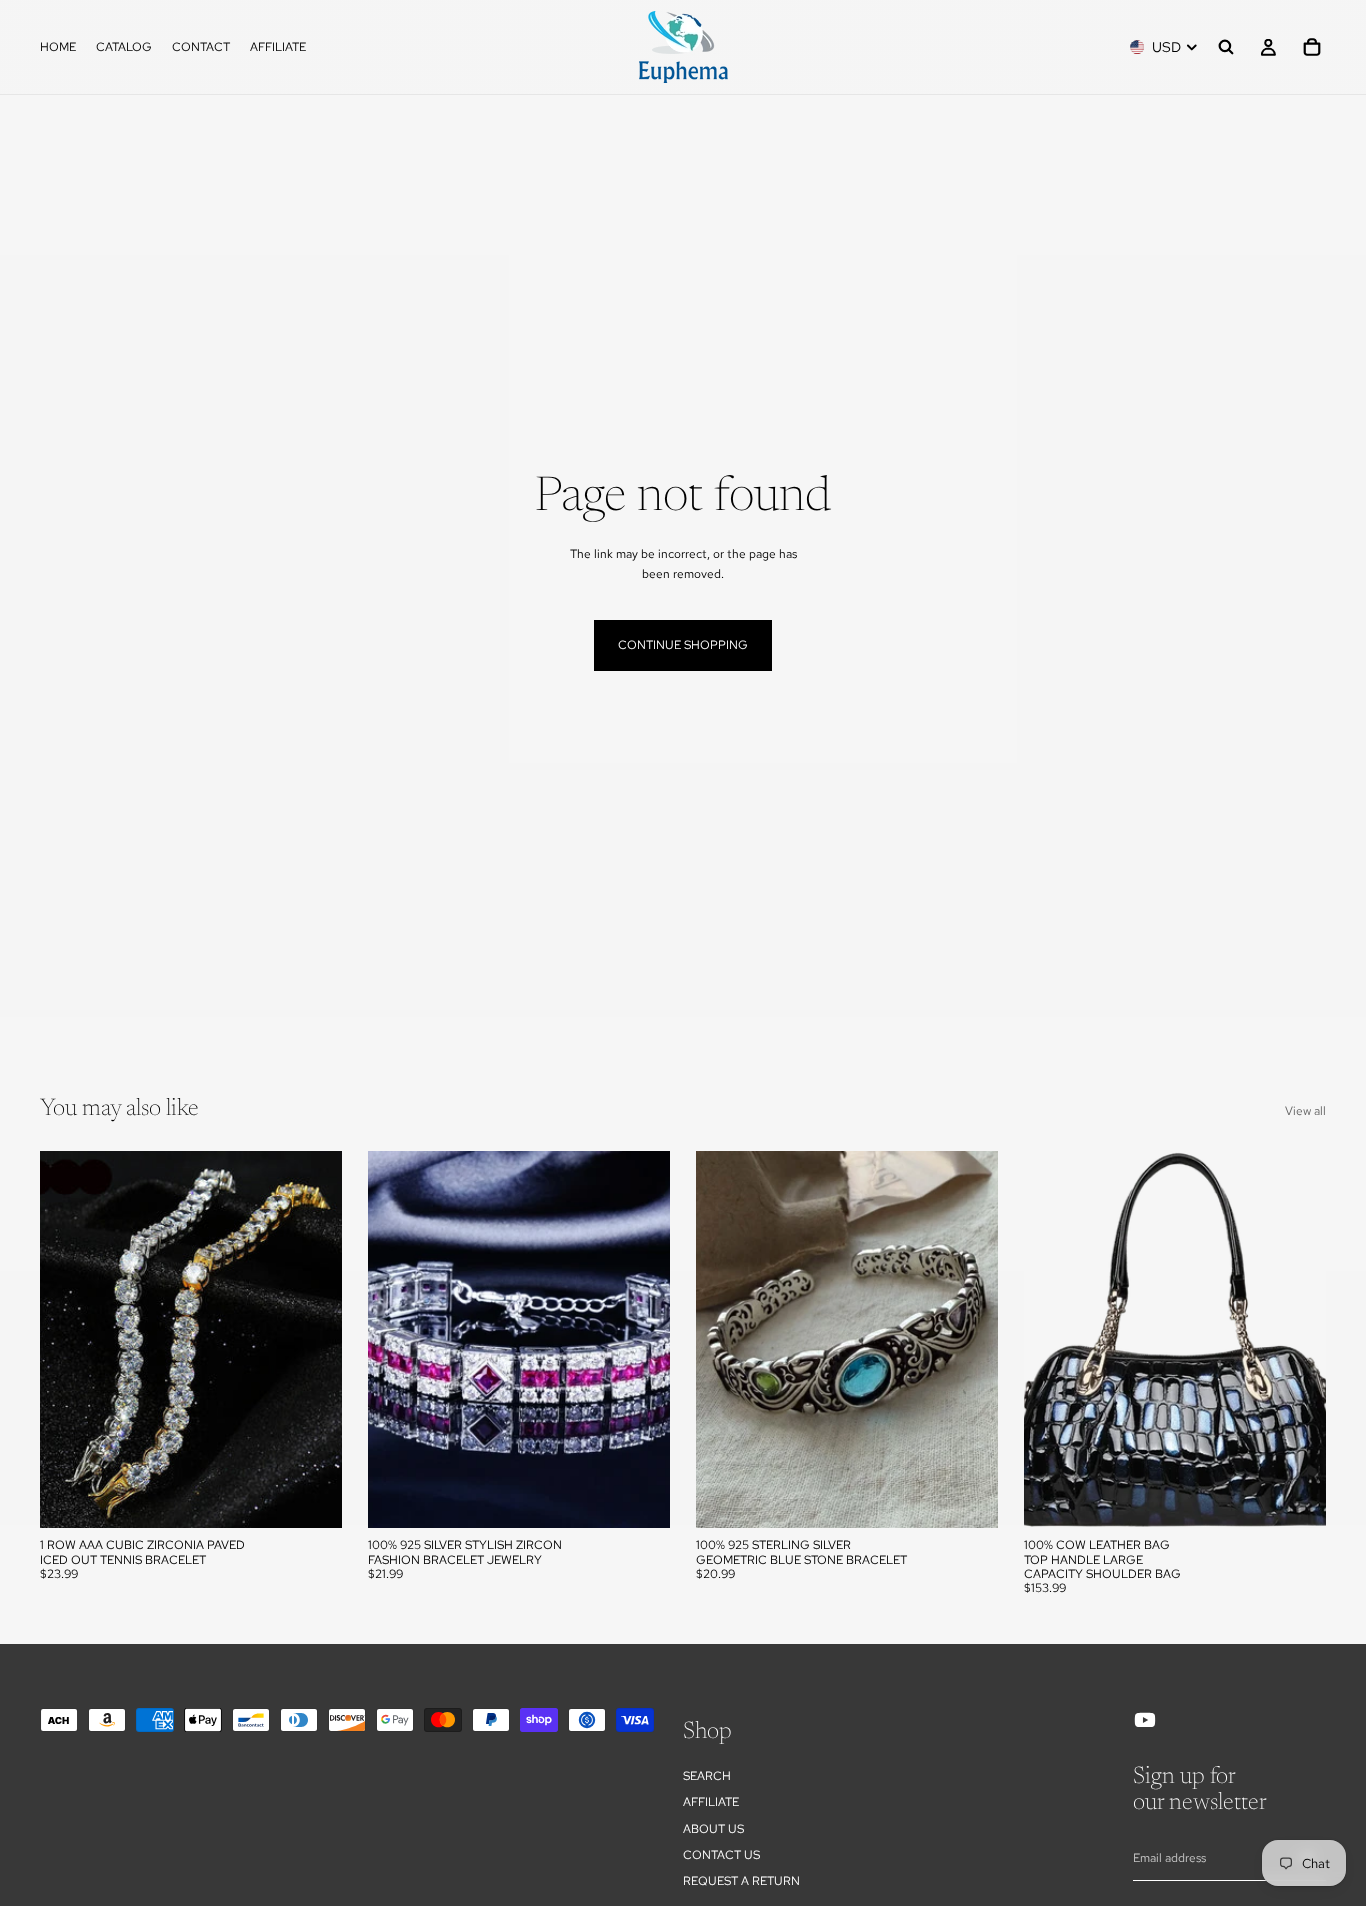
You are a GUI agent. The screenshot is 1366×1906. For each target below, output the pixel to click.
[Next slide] (312, 1340)
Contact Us (721, 1855)
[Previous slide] (70, 1340)
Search (707, 1776)
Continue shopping (683, 645)
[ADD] (967, 1497)
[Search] (1226, 47)
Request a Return (741, 1881)
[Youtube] (1145, 1720)
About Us (713, 1828)
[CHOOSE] (311, 1497)
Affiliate (711, 1802)
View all (1305, 1111)
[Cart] (1312, 47)
